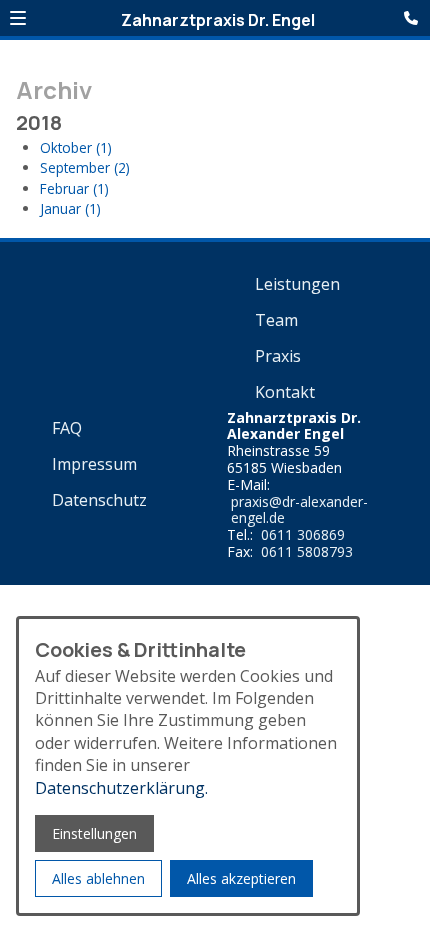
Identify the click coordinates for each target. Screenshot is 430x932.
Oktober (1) (76, 147)
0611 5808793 (307, 552)
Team (276, 320)
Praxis (278, 356)
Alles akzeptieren (241, 878)
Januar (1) (70, 208)
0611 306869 (303, 535)
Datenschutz (99, 500)
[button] (18, 18)
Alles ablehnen (98, 878)
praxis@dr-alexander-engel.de (299, 511)
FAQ (67, 428)
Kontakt (285, 392)
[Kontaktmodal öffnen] (414, 16)
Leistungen (297, 284)
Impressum (94, 464)
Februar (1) (74, 188)
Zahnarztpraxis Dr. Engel (218, 20)
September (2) (85, 167)
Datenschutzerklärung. (121, 788)
